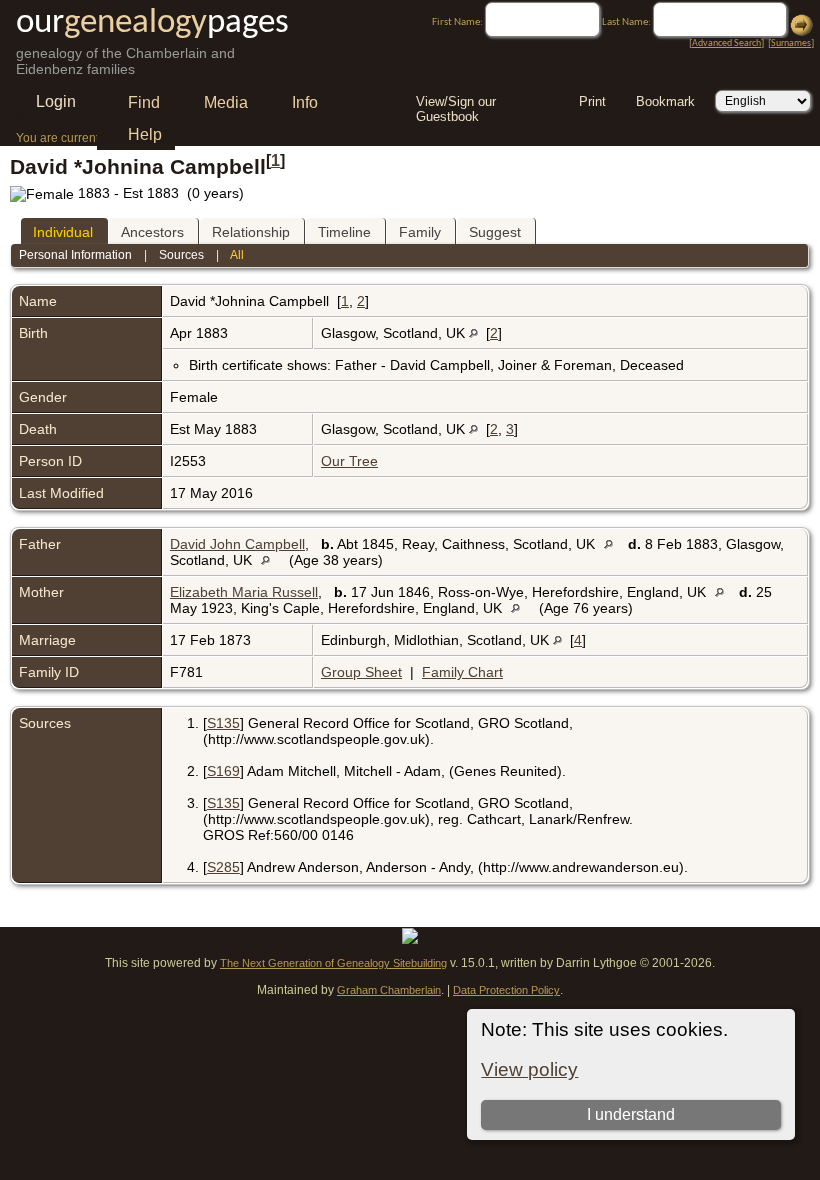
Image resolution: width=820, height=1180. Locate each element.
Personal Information (75, 255)
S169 (223, 771)
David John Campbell (237, 544)
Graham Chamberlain (389, 990)
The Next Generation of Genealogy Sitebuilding (333, 963)
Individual (63, 232)
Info (305, 102)
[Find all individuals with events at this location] (473, 333)
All (237, 255)
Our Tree (349, 461)
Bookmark (665, 101)
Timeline (344, 232)
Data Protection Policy (506, 990)
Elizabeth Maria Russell (244, 592)
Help (145, 134)
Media (226, 102)
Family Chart (462, 672)
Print (592, 101)
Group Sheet (361, 672)
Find (144, 102)
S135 (223, 723)
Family (420, 232)
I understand (631, 1114)
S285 (223, 867)
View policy (529, 1069)
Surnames (791, 43)
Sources (181, 255)
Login (56, 101)
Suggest (495, 232)
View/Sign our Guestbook (456, 103)
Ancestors (152, 232)
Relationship (251, 232)
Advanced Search (726, 43)
